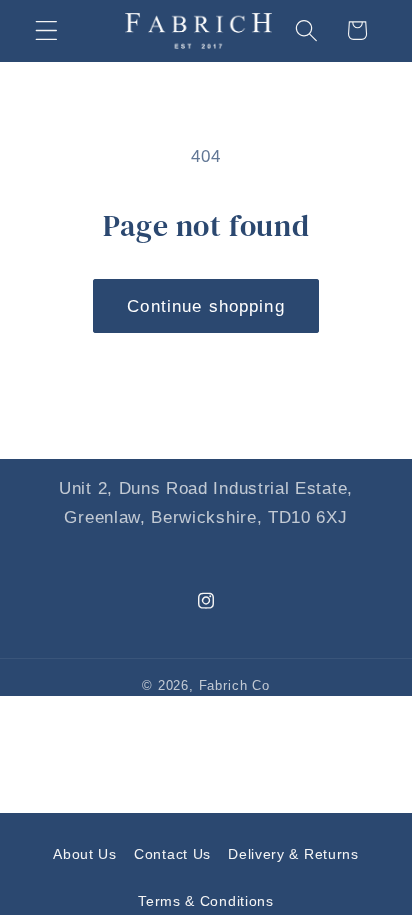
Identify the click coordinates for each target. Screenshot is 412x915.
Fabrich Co (234, 686)
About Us (85, 854)
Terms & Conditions (205, 901)
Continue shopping (206, 306)
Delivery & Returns (293, 854)
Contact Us (172, 854)
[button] (46, 30)
